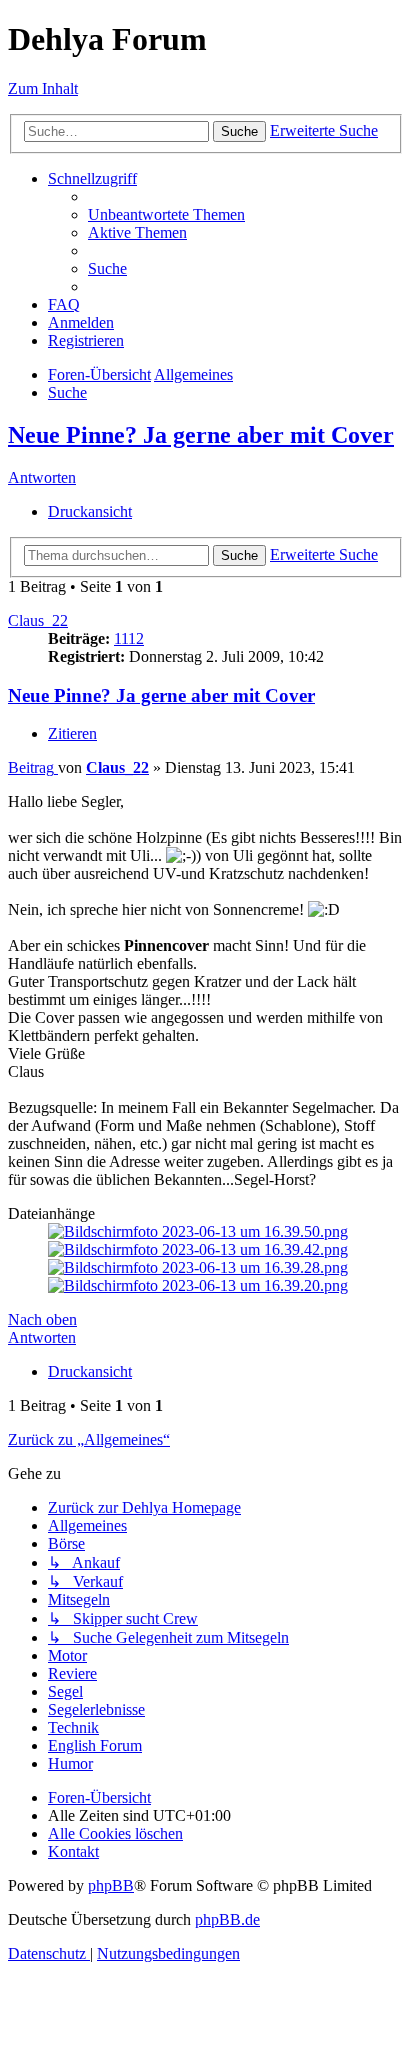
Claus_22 (38, 620)
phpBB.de (227, 1919)
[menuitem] (166, 214)
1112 (129, 638)
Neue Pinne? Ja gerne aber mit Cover (201, 435)
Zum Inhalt (43, 88)
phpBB (111, 1885)
